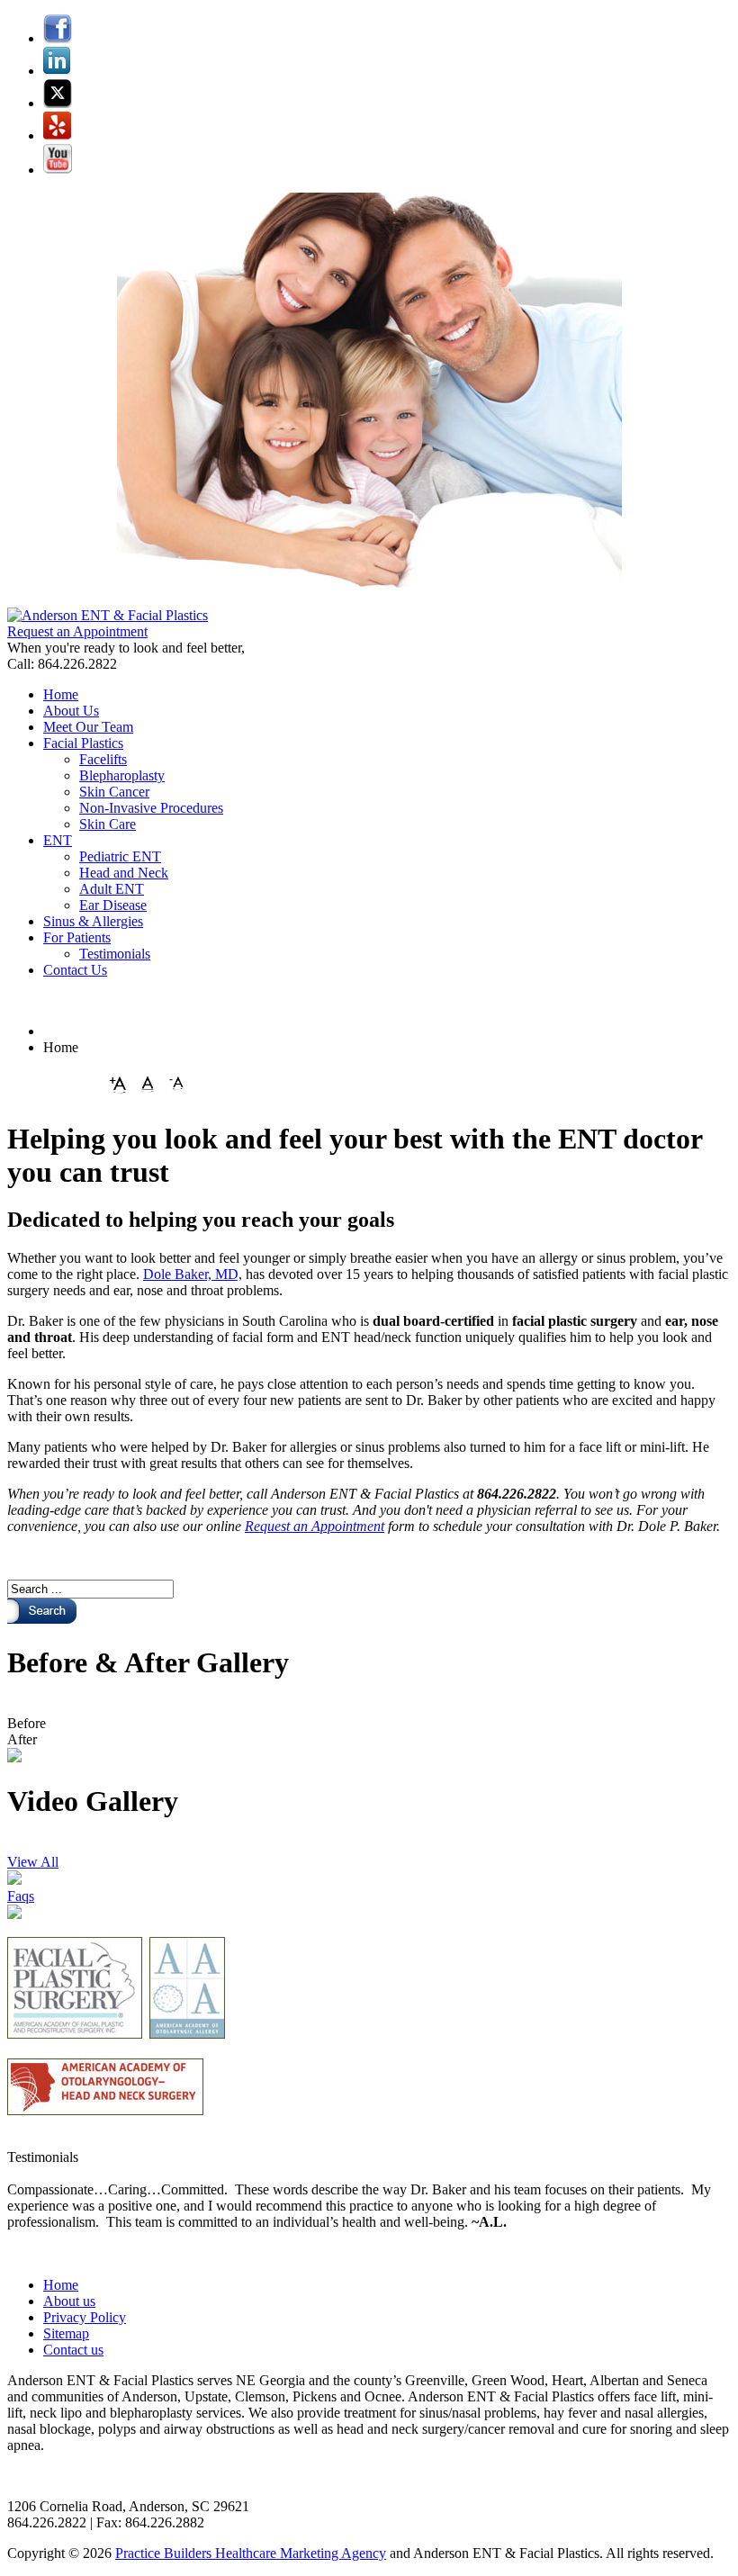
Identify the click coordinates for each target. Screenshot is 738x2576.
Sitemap (66, 2333)
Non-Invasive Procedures (151, 808)
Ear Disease (113, 905)
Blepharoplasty (122, 775)
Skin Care (108, 824)
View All (33, 1862)
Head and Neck (124, 873)
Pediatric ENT (120, 856)
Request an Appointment (77, 631)
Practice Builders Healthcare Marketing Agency (251, 2553)
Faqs (21, 1896)
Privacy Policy (85, 2317)
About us (69, 2301)
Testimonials (115, 954)
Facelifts (103, 759)
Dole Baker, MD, (193, 1274)
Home (61, 2285)
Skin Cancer (114, 792)
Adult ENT (112, 889)
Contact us (73, 2350)
